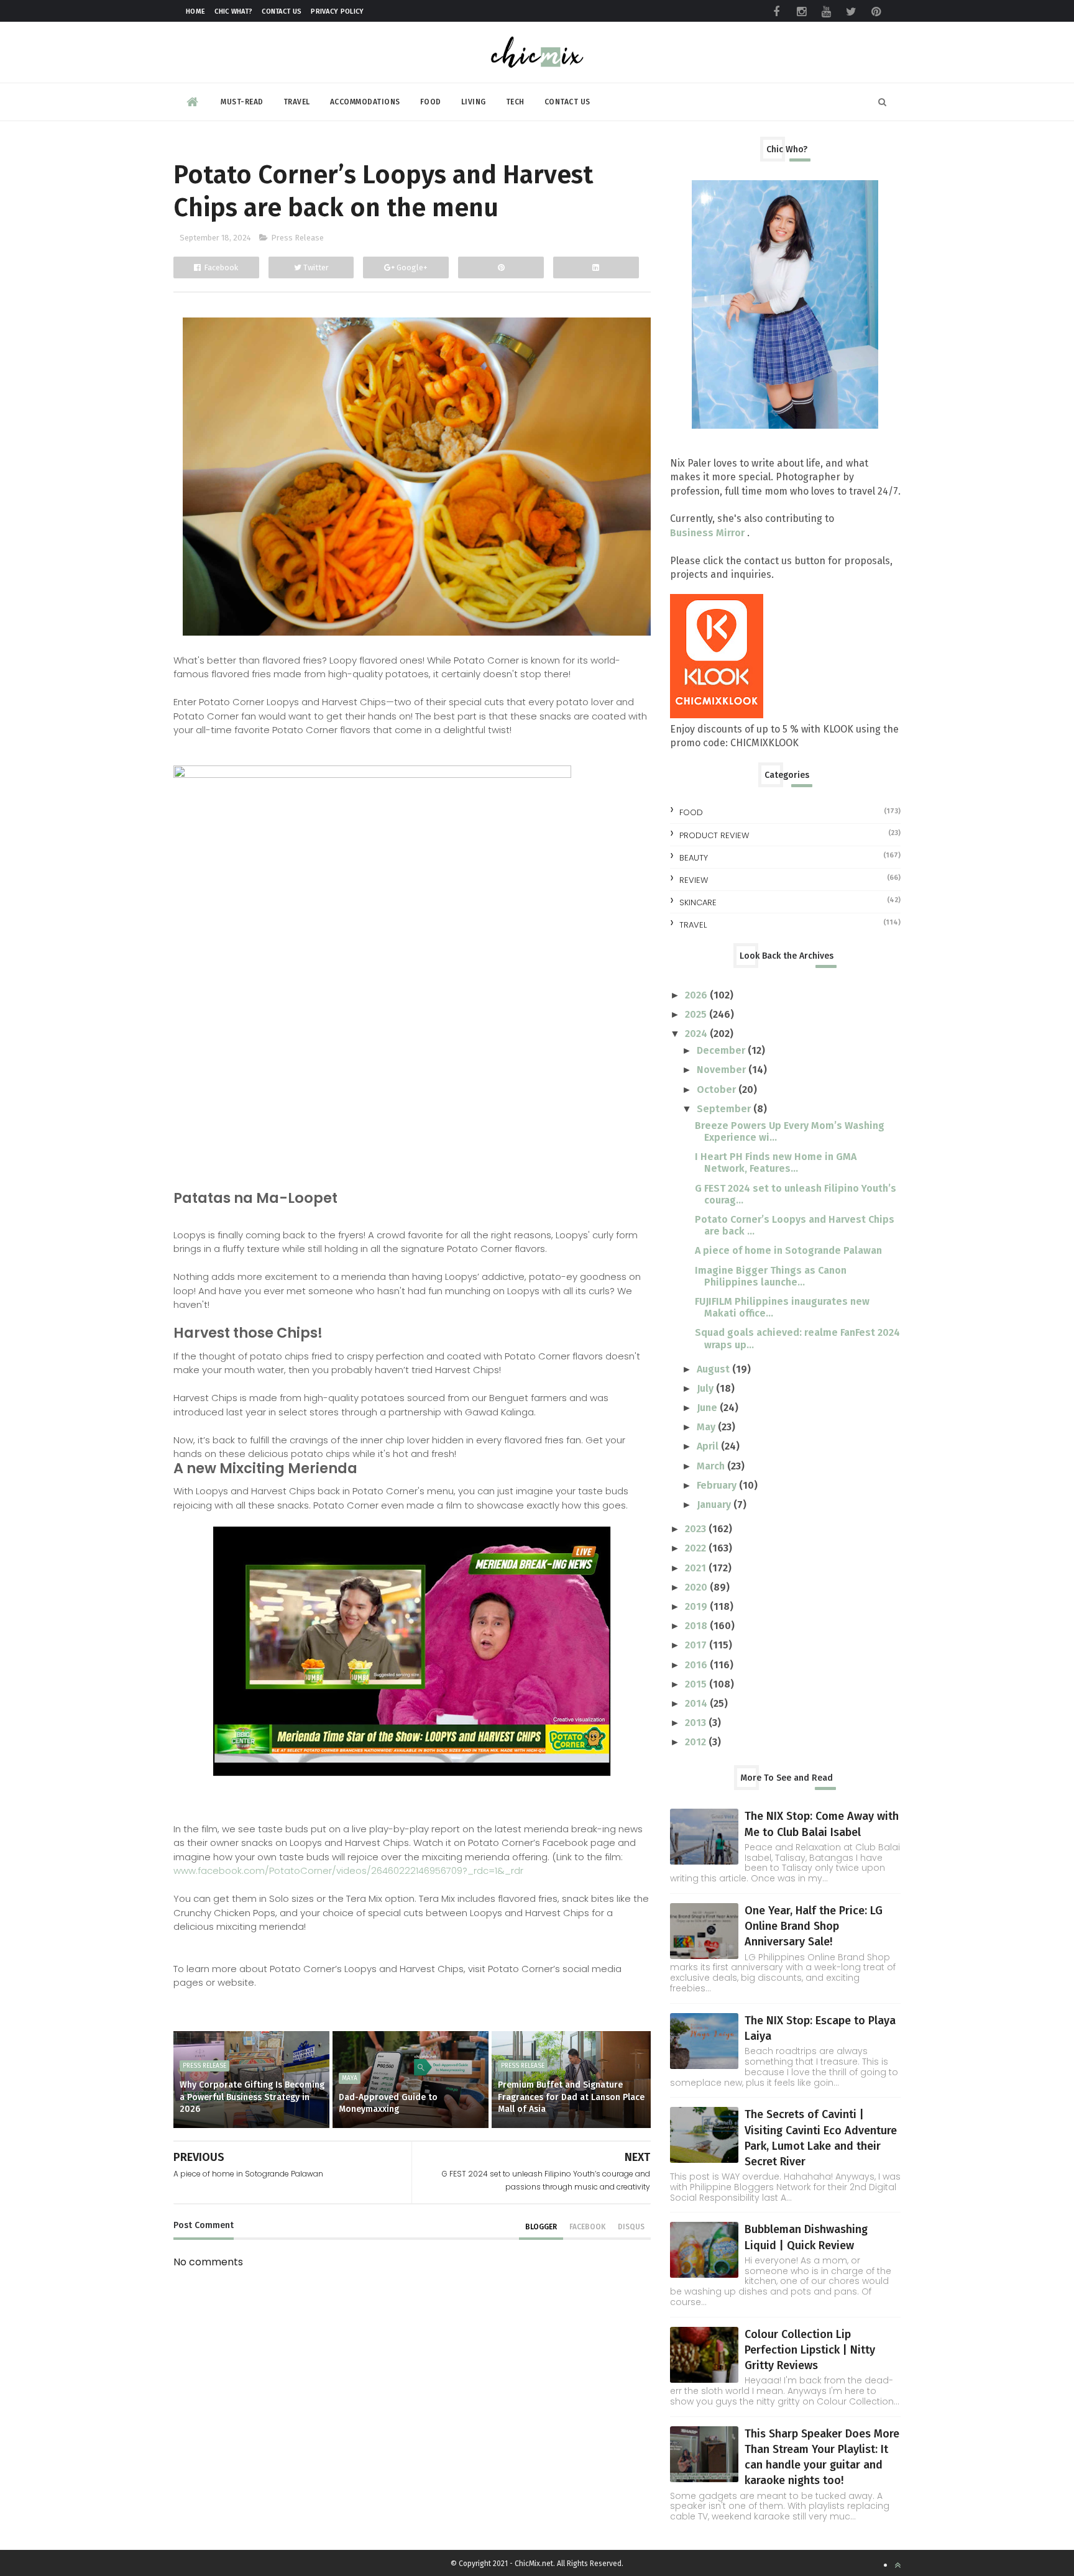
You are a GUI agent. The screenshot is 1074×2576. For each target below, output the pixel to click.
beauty (694, 858)
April (709, 1446)
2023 (697, 1529)
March (712, 1466)
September (725, 1109)
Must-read (242, 102)
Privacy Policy (337, 11)
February (718, 1485)
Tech (515, 102)
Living (474, 102)
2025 (697, 1014)
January (715, 1505)
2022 (697, 1548)
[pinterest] (876, 12)
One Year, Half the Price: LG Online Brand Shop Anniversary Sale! (814, 1926)
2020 (697, 1587)
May (707, 1427)
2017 (697, 1645)
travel (693, 925)
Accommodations (365, 102)
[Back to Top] (897, 2565)
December (722, 1050)
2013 (697, 1723)
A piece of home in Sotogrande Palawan (788, 1250)
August (714, 1369)
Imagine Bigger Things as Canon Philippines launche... (771, 1276)
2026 (697, 995)
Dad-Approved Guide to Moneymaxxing (388, 2103)
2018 (697, 1626)
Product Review (714, 835)
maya (350, 2078)
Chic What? (233, 11)
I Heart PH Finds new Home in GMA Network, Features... (776, 1162)
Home (195, 11)
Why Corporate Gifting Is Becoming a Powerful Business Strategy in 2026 (252, 2097)
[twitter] (851, 12)
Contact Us (282, 11)
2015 (697, 1684)
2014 (697, 1703)
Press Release (297, 238)
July (706, 1388)
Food (431, 102)
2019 (697, 1606)
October (718, 1089)
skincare (698, 902)
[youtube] (826, 12)
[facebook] (776, 12)
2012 (697, 1742)
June (708, 1408)
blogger (541, 2227)
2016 (697, 1665)
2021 (697, 1568)
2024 (697, 1034)
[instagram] (801, 12)
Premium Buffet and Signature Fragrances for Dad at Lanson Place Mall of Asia (571, 2097)
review (694, 880)
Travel (297, 102)
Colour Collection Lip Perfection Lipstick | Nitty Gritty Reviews (810, 2350)
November (723, 1070)
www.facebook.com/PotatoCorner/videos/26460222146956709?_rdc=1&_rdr (348, 1870)
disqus (631, 2227)
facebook (587, 2227)
